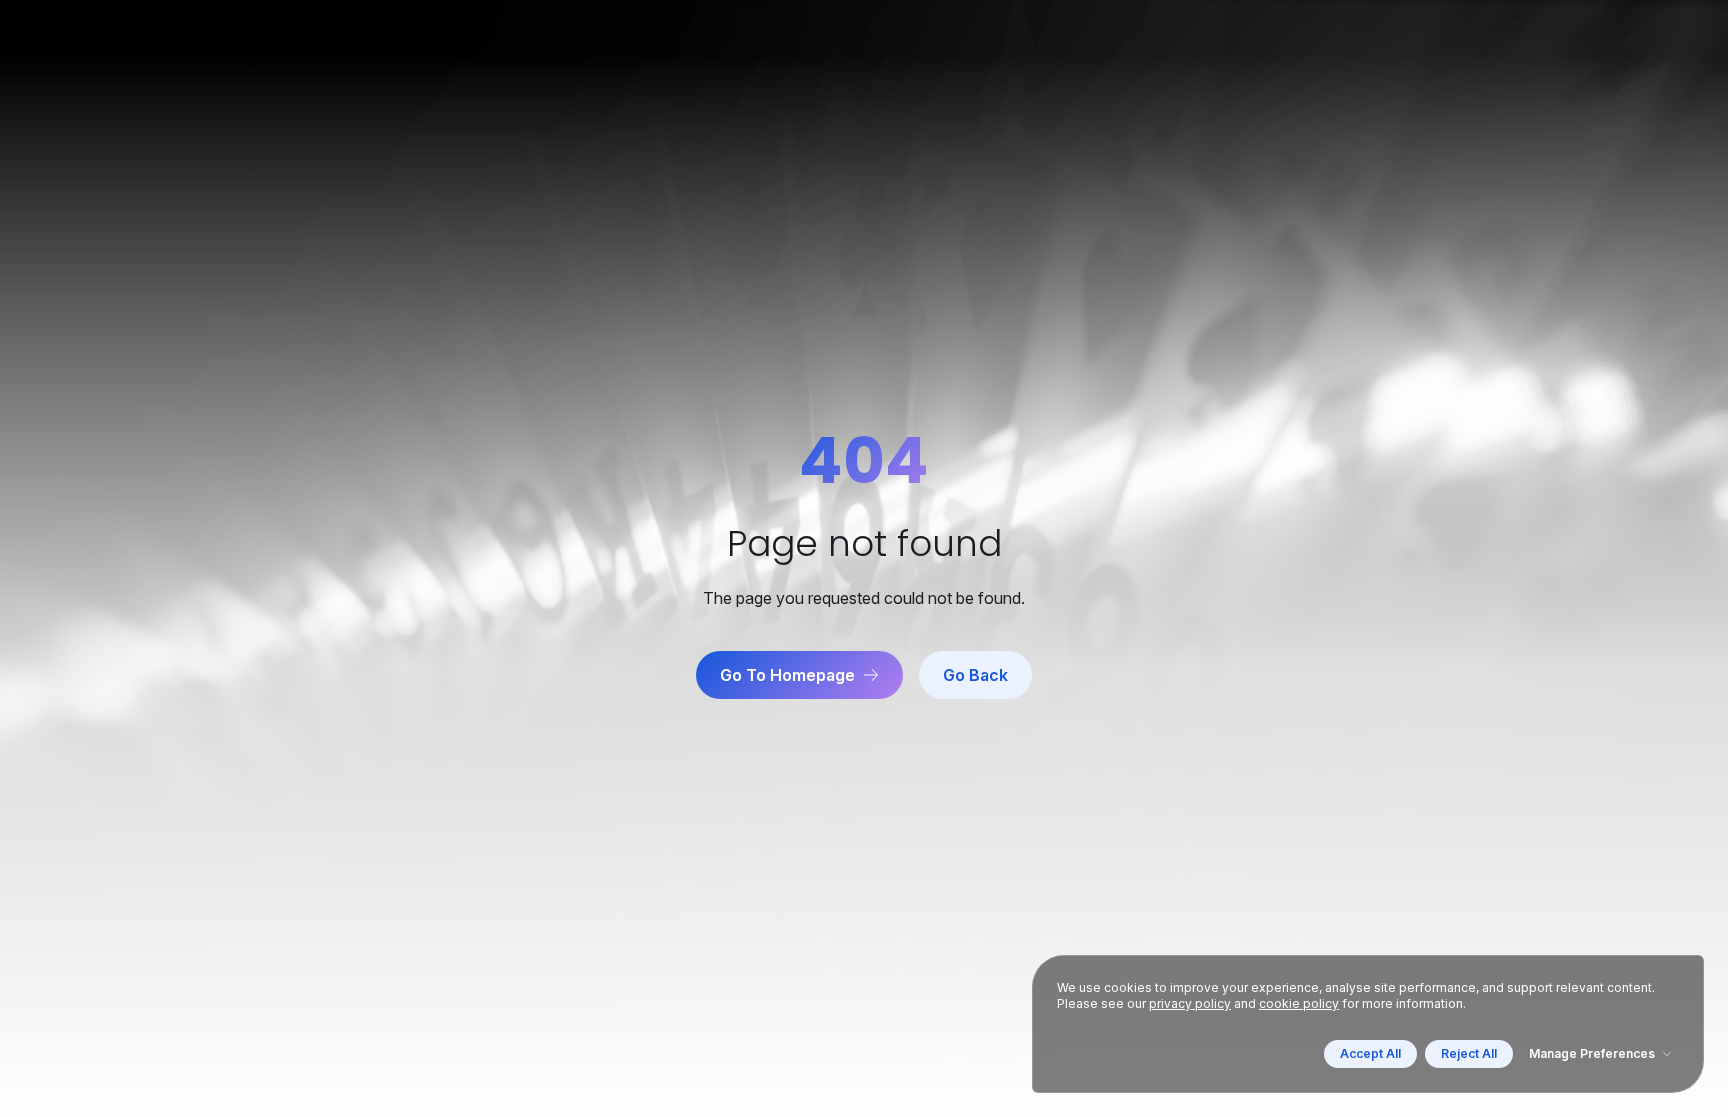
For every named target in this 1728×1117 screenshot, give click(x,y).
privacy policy (1190, 1003)
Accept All (1370, 1053)
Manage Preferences (1592, 1053)
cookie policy (1299, 1003)
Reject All (1469, 1053)
